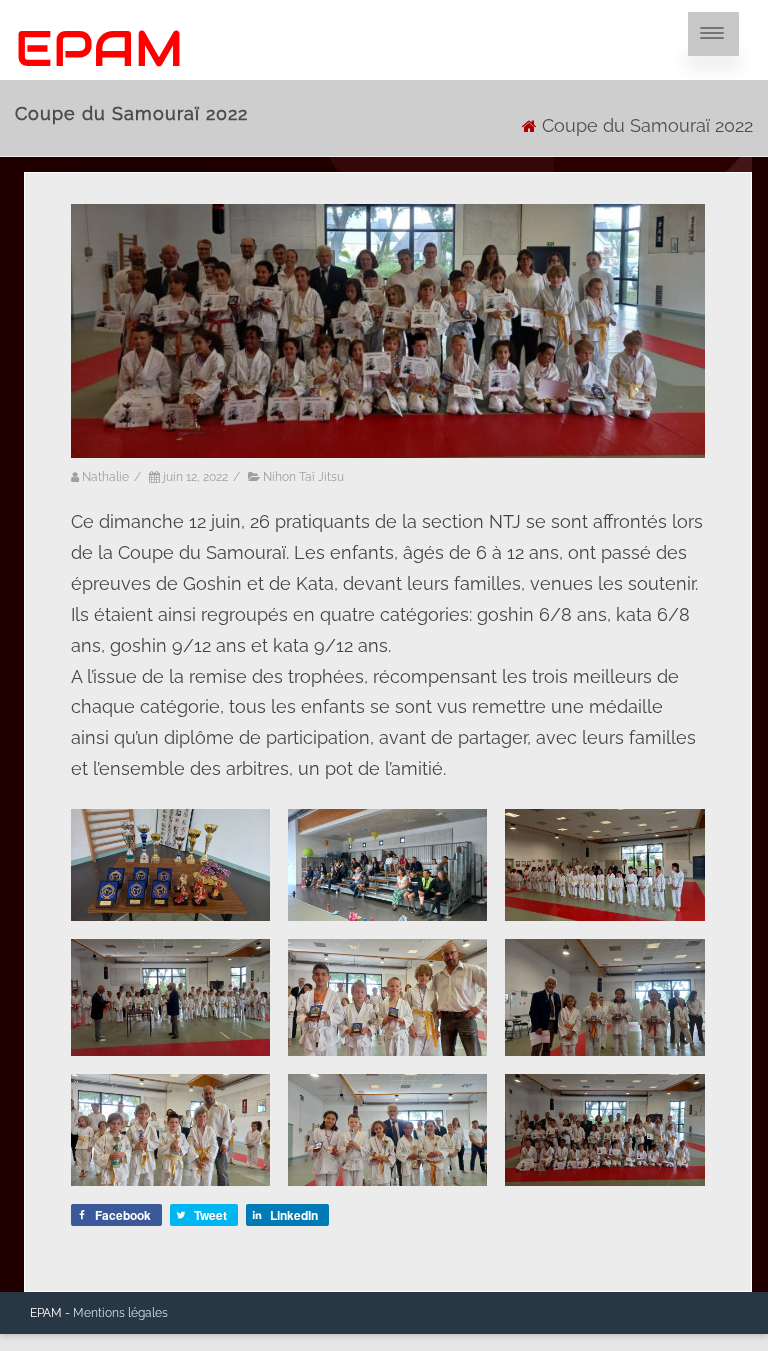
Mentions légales (120, 1313)
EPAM (99, 48)
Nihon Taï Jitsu (303, 477)
